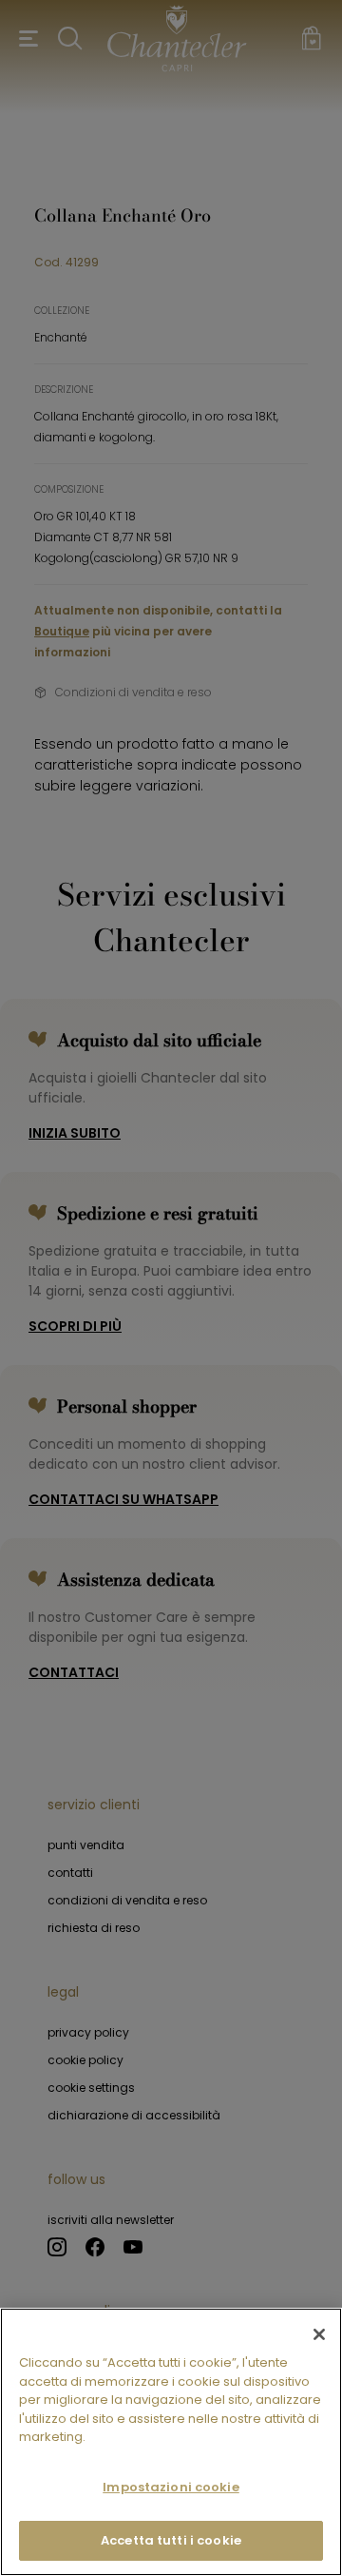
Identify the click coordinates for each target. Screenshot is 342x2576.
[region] (171, 2442)
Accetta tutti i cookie (171, 2540)
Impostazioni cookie (171, 2487)
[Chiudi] (319, 2334)
